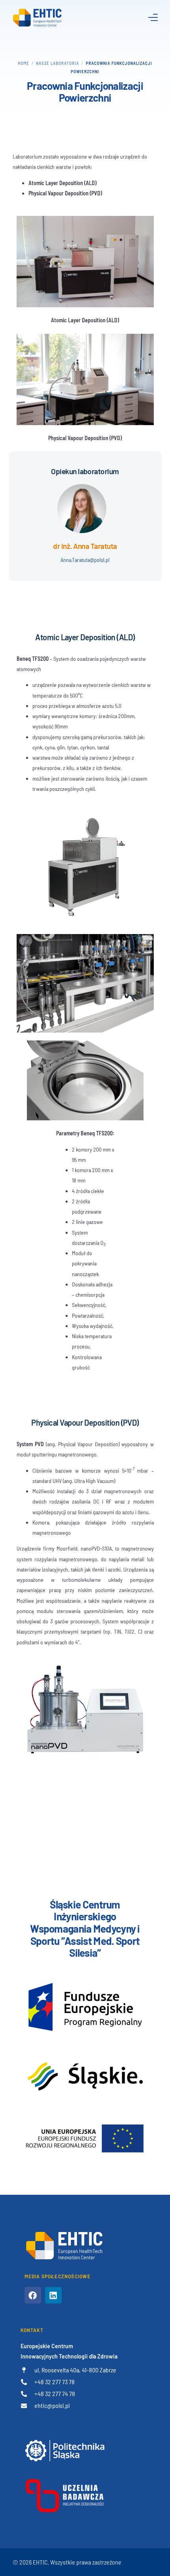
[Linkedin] (53, 2295)
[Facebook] (33, 2295)
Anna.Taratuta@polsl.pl (85, 560)
